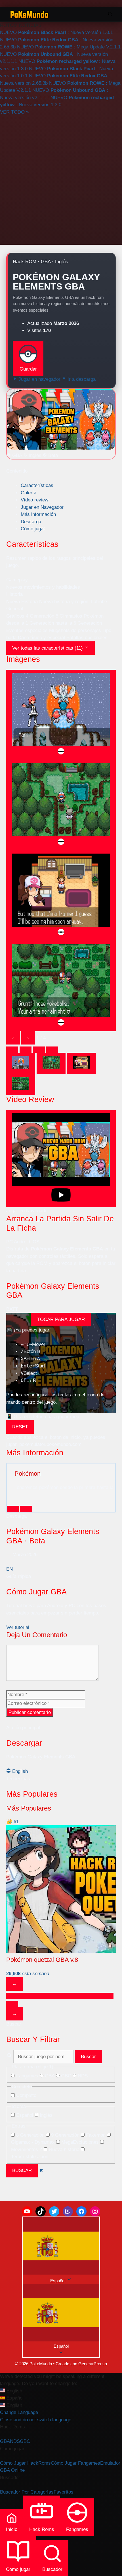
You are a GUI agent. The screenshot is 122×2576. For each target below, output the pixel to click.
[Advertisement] (61, 179)
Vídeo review (34, 500)
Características (37, 485)
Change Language (19, 2412)
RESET (20, 1427)
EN (10, 1569)
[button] (61, 2317)
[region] (61, 1912)
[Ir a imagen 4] (21, 1085)
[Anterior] (13, 1509)
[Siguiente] (26, 1509)
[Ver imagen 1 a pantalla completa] (61, 715)
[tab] (12, 1050)
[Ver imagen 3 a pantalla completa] (61, 896)
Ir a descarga (81, 379)
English (19, 1771)
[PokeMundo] (29, 14)
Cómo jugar (33, 529)
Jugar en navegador (39, 379)
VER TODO (14, 112)
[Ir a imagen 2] (51, 1063)
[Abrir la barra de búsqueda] (110, 14)
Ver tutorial (18, 1627)
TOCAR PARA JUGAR (61, 1319)
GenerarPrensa (93, 2364)
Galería (29, 493)
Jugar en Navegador (42, 507)
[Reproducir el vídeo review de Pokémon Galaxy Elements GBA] (61, 1159)
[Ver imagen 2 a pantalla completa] (61, 805)
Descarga (31, 522)
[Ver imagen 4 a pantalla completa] (61, 986)
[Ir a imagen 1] (21, 1063)
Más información (38, 514)
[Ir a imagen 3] (81, 1063)
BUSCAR (22, 2170)
